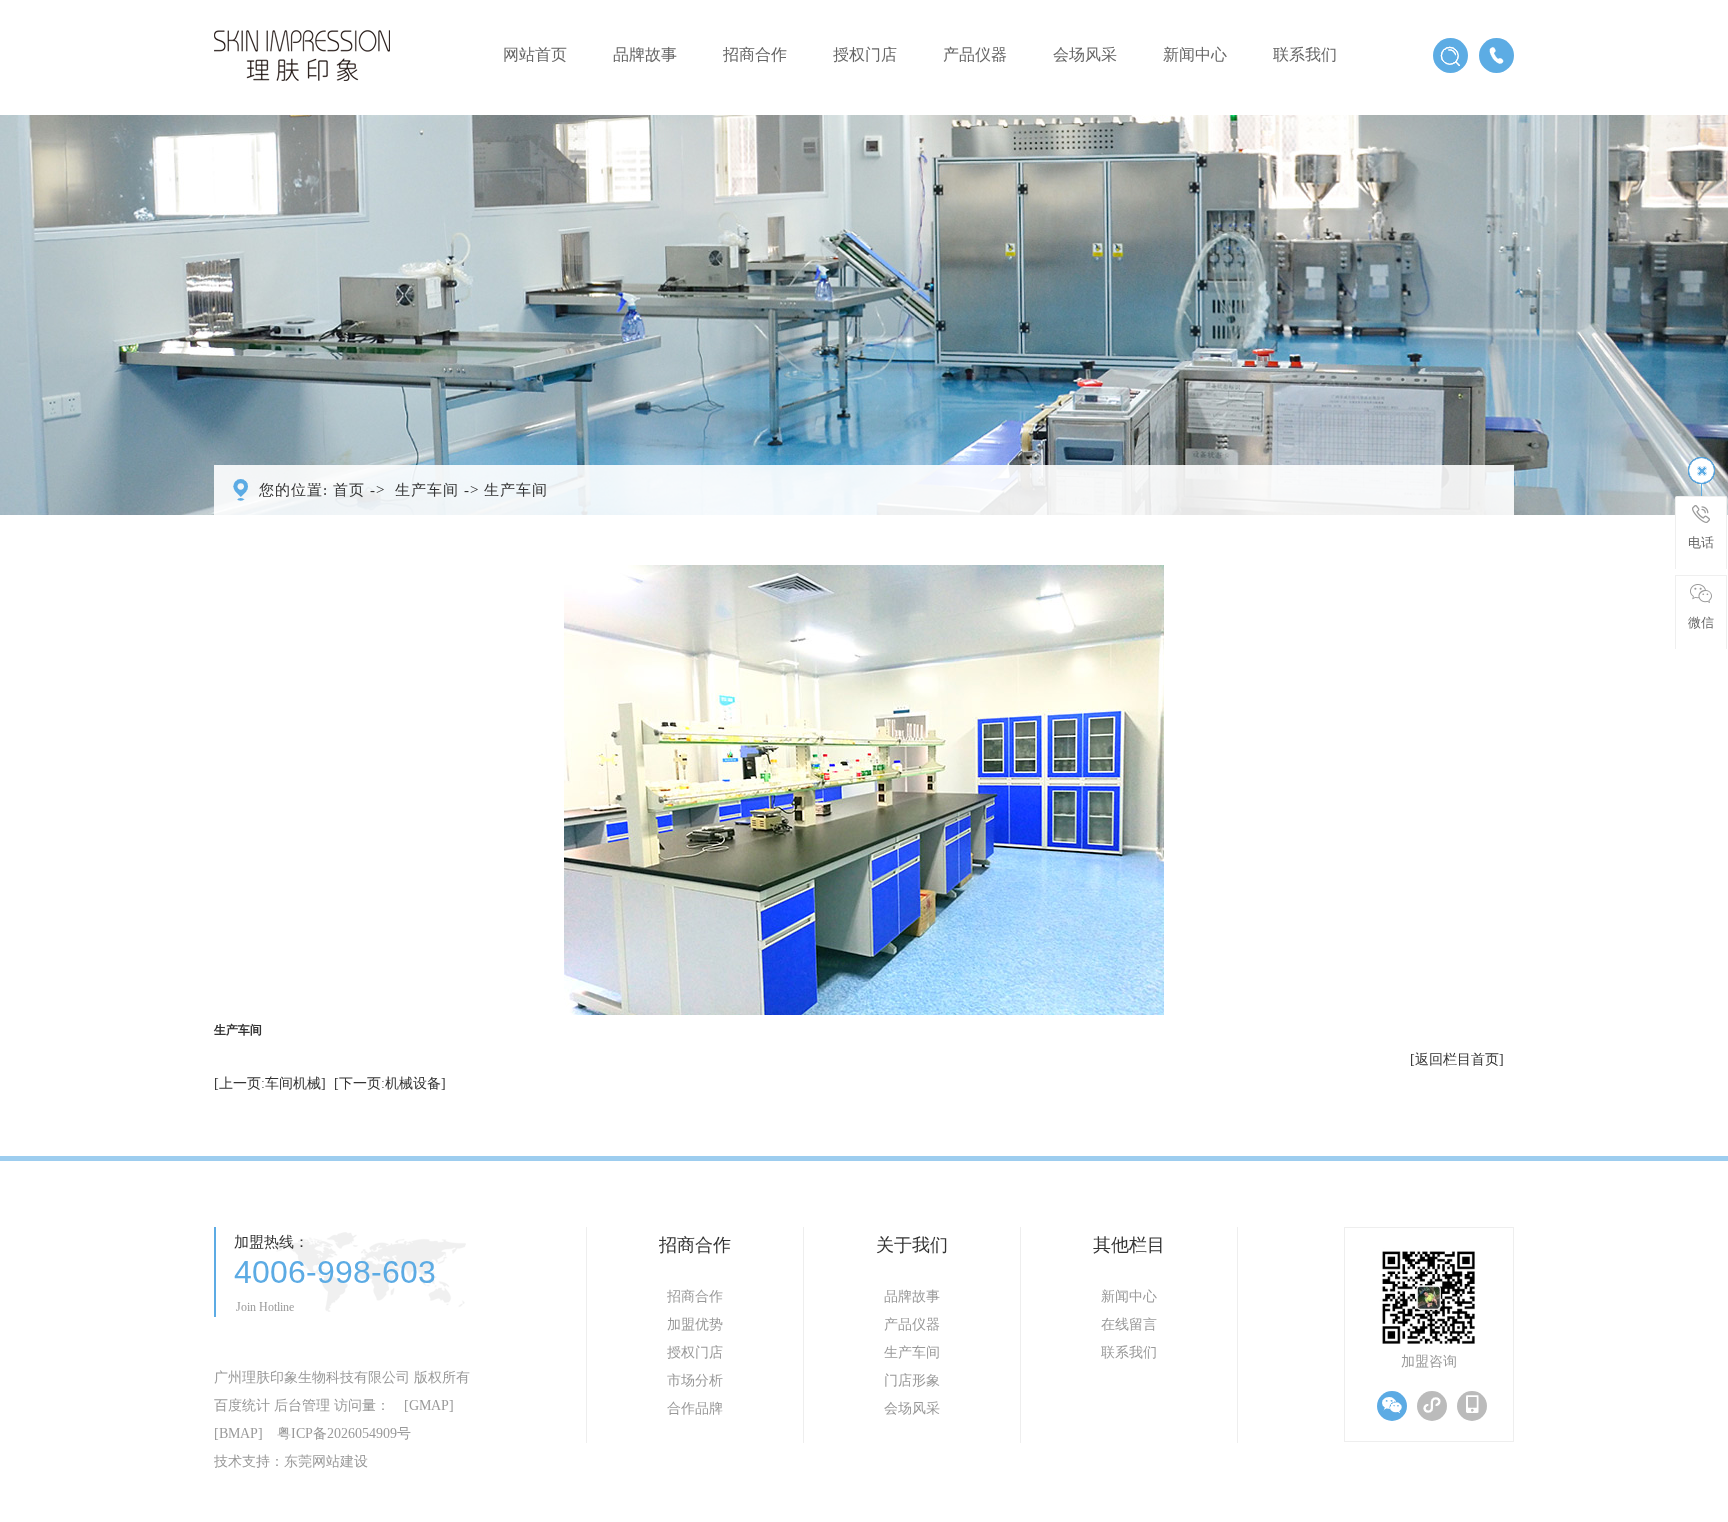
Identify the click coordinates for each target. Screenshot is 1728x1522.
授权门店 (865, 54)
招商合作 (755, 54)
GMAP (429, 1405)
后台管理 (302, 1405)
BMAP (238, 1433)
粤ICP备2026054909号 (344, 1433)
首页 (349, 490)
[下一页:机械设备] (390, 1083)
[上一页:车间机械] (270, 1083)
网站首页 (535, 54)
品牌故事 (645, 54)
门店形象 (912, 1380)
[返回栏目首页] (1457, 1059)
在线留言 (1129, 1324)
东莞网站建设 (326, 1461)
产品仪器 (975, 54)
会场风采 (1085, 54)
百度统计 (242, 1405)
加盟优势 (695, 1324)
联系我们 (1305, 54)
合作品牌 (695, 1408)
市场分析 (695, 1380)
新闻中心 (1195, 54)
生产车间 (427, 490)
